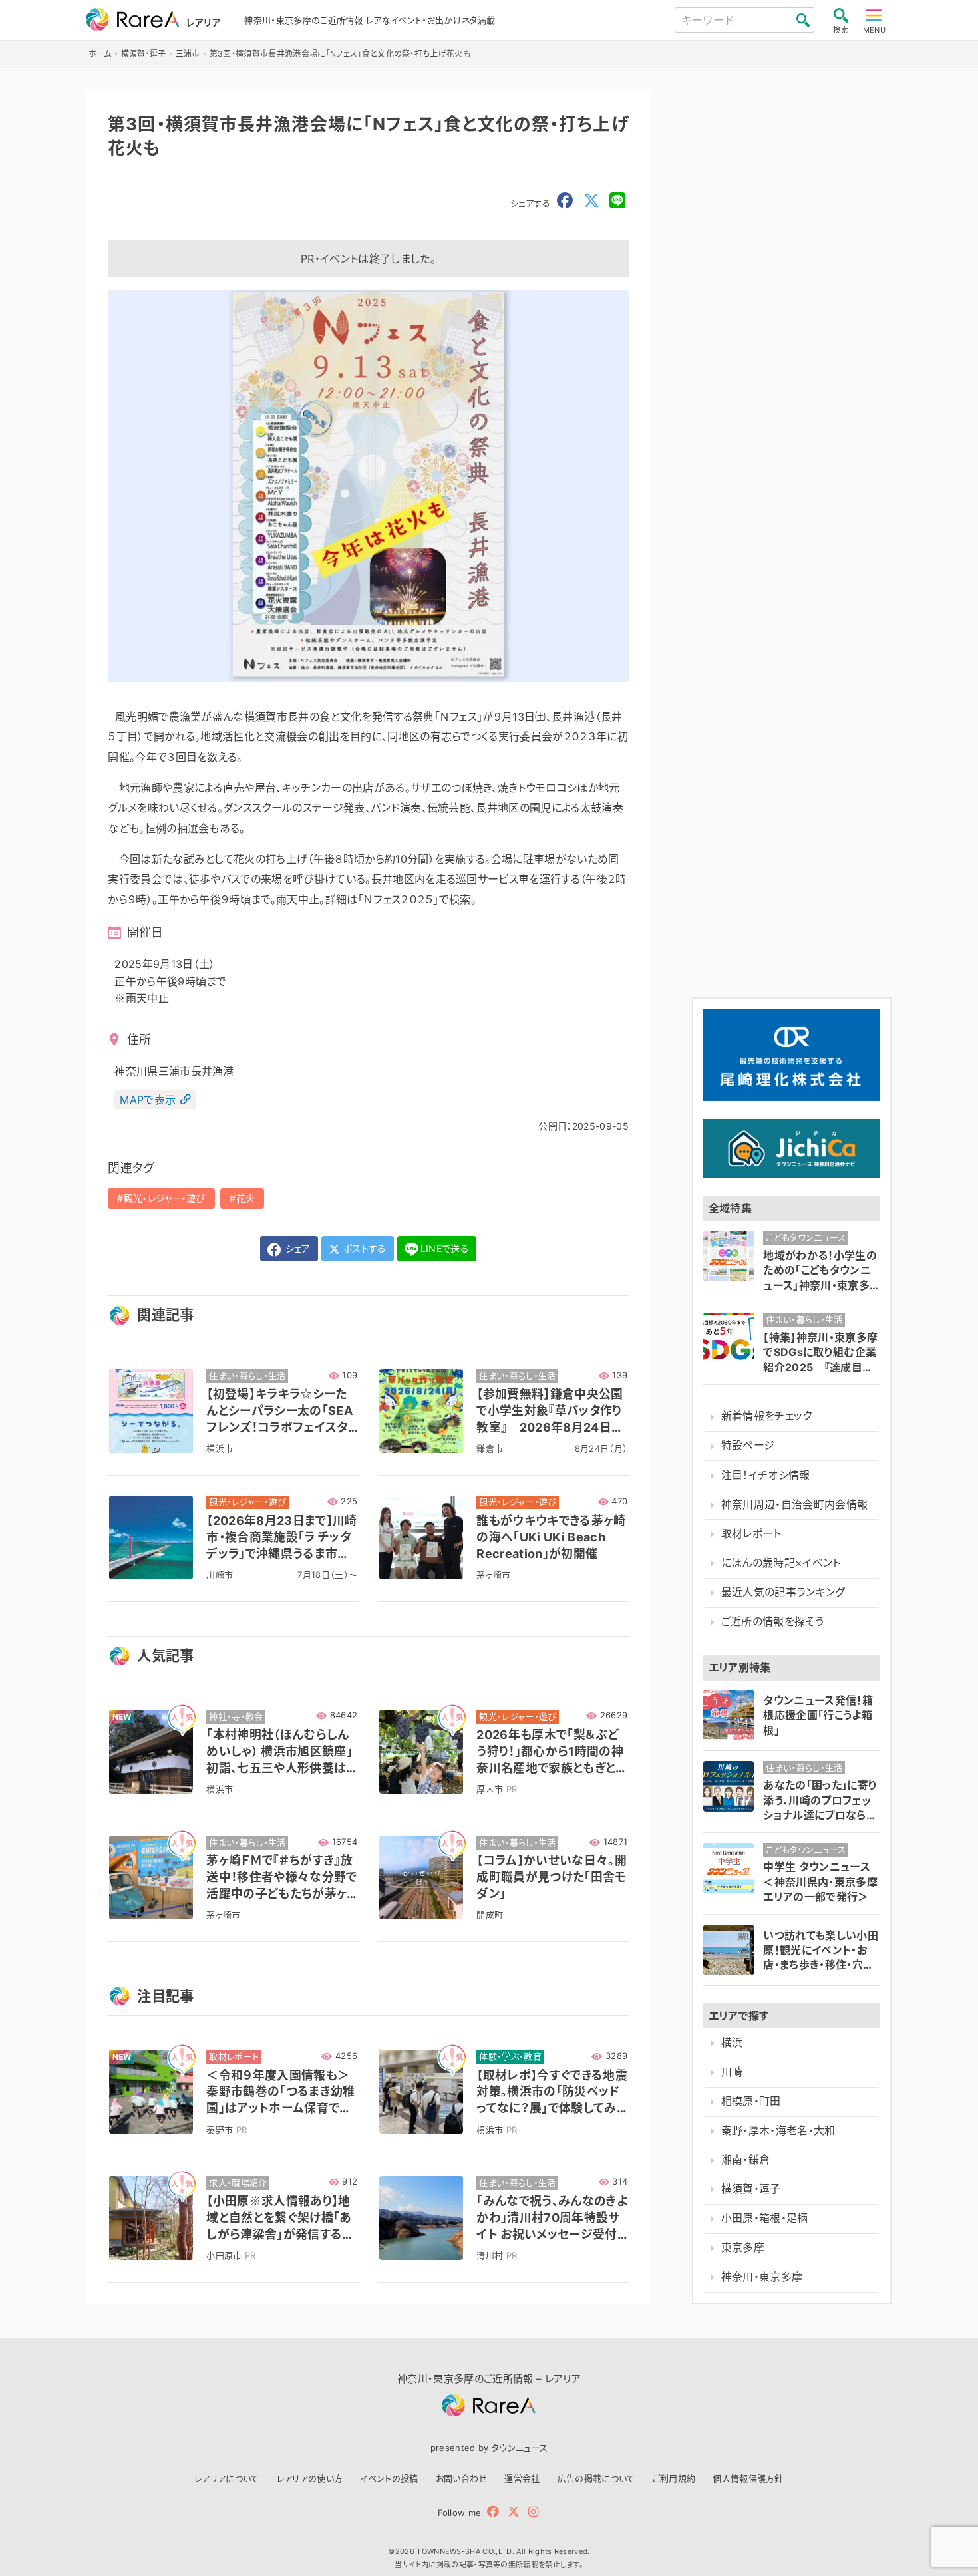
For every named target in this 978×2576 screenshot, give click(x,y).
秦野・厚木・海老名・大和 (778, 2131)
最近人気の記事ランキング (783, 1592)
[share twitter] (591, 201)
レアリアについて (227, 2478)
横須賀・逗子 (751, 2189)
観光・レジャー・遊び (165, 1198)
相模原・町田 (751, 2101)
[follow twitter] (514, 2512)
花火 (246, 1198)
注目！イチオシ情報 (766, 1475)
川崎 (732, 2072)
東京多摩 (743, 2248)
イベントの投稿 (389, 2478)
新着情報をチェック (767, 1416)
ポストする (364, 1248)
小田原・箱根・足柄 (765, 2218)
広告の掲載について (596, 2478)
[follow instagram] (533, 2512)
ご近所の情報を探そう (772, 1622)
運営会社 (522, 2478)
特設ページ (748, 1445)
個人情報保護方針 (748, 2478)
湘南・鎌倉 (746, 2160)
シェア (296, 1248)
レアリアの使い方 (310, 2478)
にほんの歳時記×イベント (781, 1563)
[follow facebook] (493, 2512)
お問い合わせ (462, 2478)
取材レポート (751, 1534)
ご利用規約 (674, 2478)
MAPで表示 (148, 1100)
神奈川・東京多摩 (762, 2277)
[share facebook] (565, 201)
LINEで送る (445, 1248)
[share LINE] (617, 201)
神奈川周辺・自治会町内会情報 (794, 1505)
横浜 (732, 2043)
